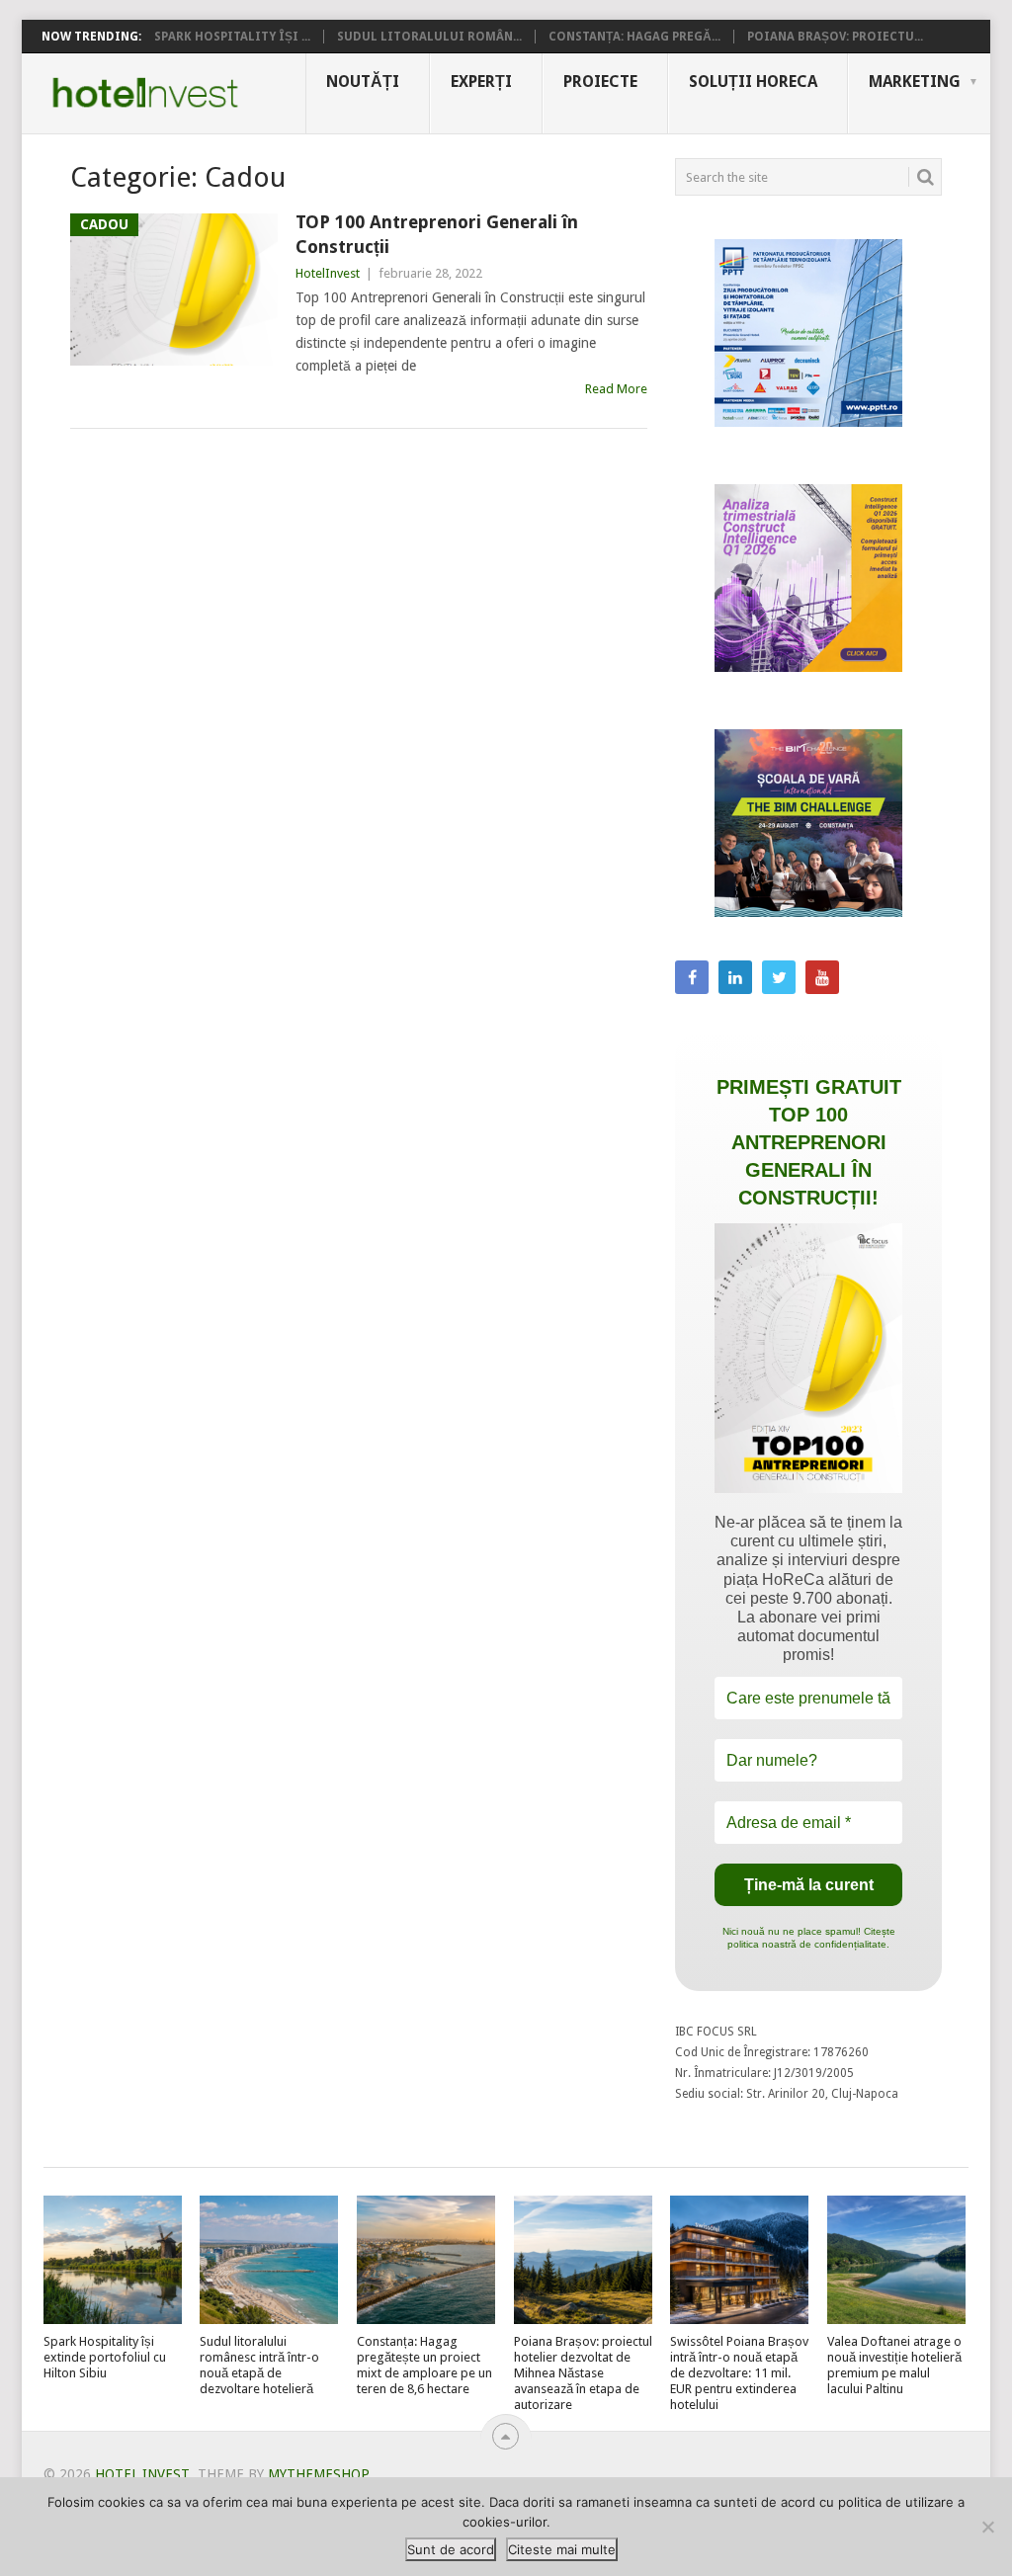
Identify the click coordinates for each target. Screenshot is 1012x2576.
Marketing (915, 82)
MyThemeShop (318, 2474)
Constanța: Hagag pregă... (634, 37)
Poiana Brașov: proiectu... (835, 37)
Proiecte (600, 82)
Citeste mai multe (562, 2549)
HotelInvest (328, 273)
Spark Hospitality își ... (232, 37)
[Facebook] (692, 977)
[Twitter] (779, 977)
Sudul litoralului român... (429, 37)
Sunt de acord (451, 2549)
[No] (987, 2527)
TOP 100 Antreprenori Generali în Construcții (437, 234)
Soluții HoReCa (753, 82)
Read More (616, 389)
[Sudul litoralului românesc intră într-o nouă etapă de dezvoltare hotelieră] (269, 2260)
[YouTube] (822, 977)
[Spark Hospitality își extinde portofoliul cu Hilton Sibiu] (113, 2260)
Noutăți (363, 82)
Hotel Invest (145, 93)
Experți (481, 82)
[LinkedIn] (735, 977)
